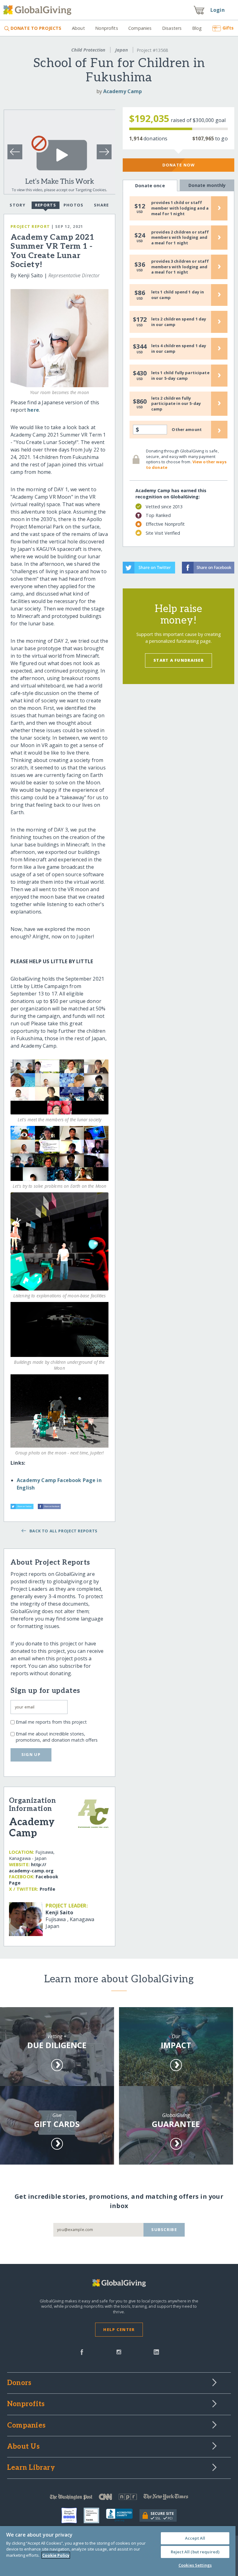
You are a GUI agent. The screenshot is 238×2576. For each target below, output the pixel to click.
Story (17, 205)
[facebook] (82, 2352)
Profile (47, 1889)
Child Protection (88, 50)
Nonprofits (106, 28)
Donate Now (179, 165)
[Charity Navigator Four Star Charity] (73, 2515)
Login (218, 10)
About (78, 28)
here (33, 410)
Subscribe (164, 2229)
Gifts (228, 28)
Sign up (31, 1754)
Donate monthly (207, 185)
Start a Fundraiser (178, 660)
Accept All (195, 2538)
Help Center (119, 2329)
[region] (118, 2551)
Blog (197, 28)
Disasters (172, 28)
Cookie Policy (56, 2555)
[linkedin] (156, 2352)
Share (101, 205)
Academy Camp (123, 91)
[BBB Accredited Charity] (123, 2515)
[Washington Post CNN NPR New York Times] (119, 2498)
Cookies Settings (195, 2565)
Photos (74, 205)
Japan (122, 50)
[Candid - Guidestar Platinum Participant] (95, 2515)
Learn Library (31, 2468)
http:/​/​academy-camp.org (31, 1868)
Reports (46, 205)
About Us (23, 2447)
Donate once (150, 186)
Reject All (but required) (195, 2552)
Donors (19, 2383)
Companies (140, 28)
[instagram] (119, 2352)
